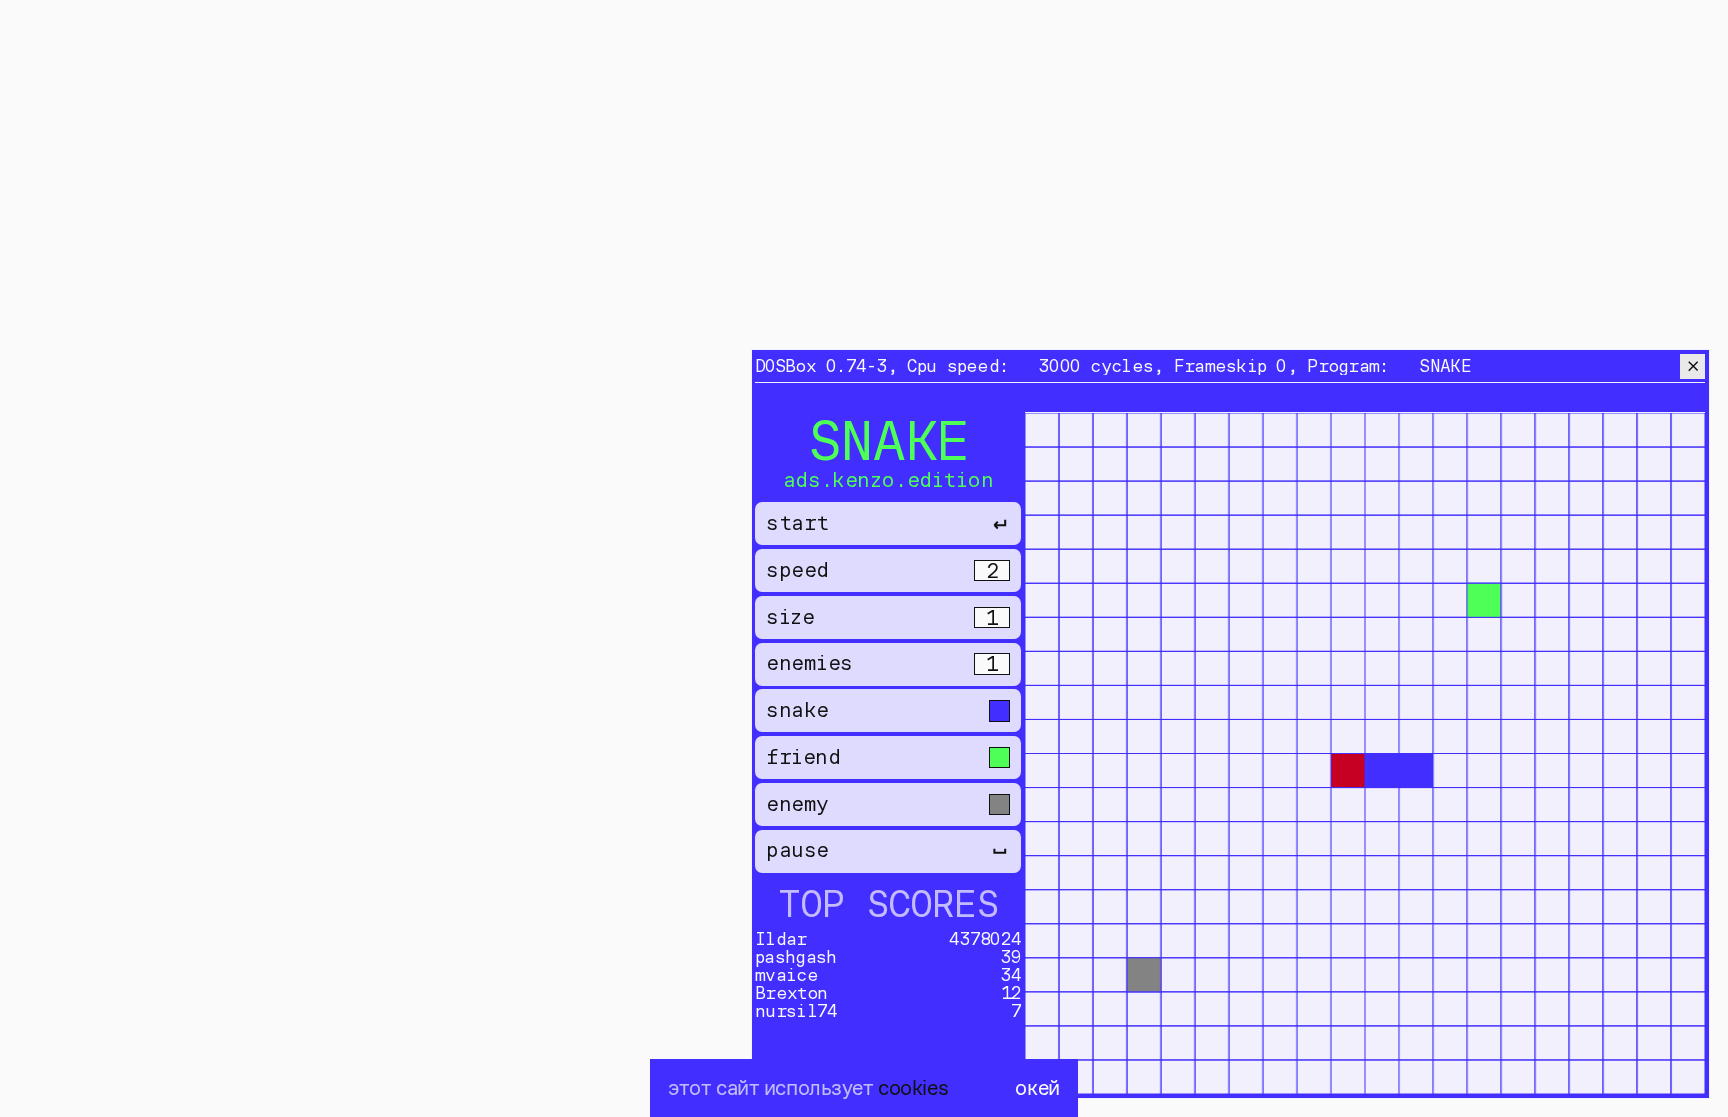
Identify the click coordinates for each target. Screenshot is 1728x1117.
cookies (913, 1088)
